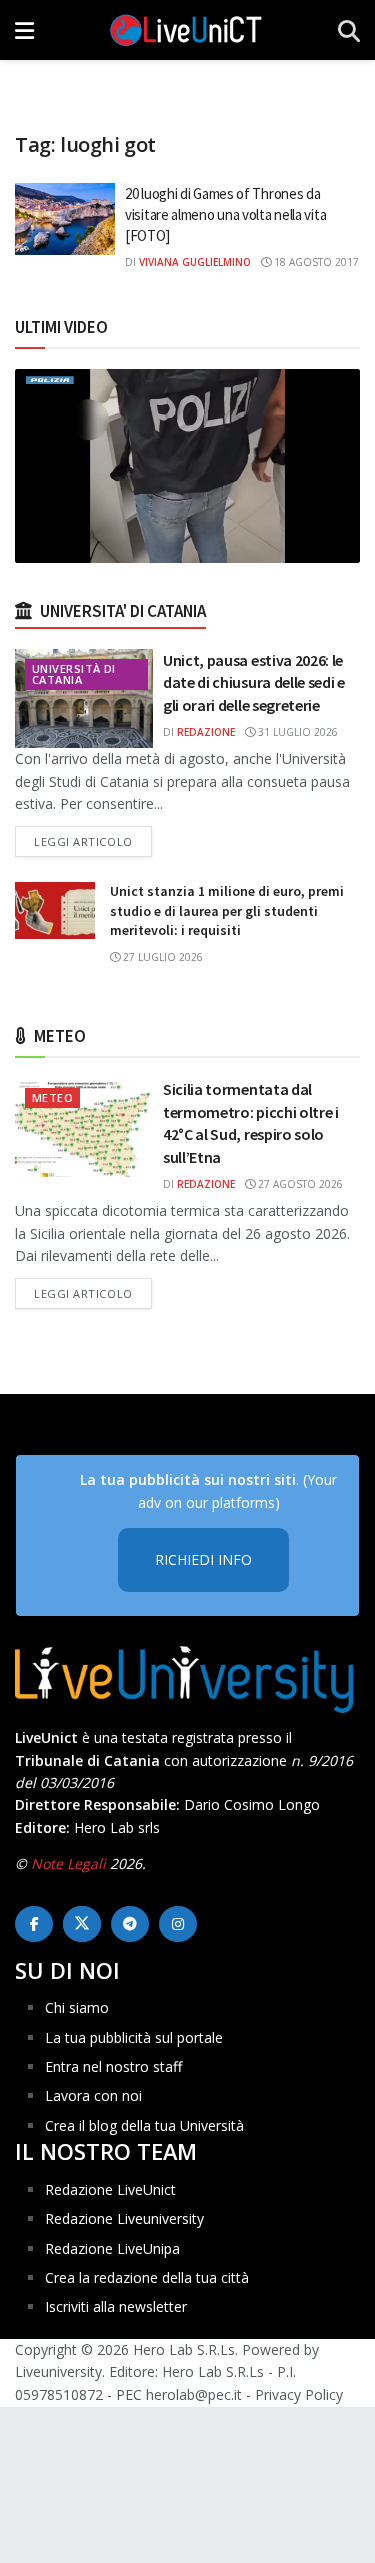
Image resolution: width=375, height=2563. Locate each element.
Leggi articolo (93, 841)
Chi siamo (77, 2007)
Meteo (52, 1097)
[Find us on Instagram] (178, 1924)
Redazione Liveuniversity (124, 2218)
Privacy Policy (299, 2394)
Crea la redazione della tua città (147, 2277)
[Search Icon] (349, 30)
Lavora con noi (93, 2095)
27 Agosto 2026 (299, 1184)
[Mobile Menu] (24, 30)
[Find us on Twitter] (82, 1924)
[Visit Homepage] (186, 30)
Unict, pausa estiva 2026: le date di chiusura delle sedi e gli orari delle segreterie (254, 682)
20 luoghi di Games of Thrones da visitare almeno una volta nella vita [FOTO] (225, 214)
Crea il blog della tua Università (144, 2125)
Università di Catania (74, 674)
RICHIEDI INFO (203, 1559)
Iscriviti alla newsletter (116, 2306)
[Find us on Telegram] (130, 1924)
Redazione (206, 732)
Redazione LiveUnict (110, 2189)
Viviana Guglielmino (195, 262)
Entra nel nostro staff (113, 2066)
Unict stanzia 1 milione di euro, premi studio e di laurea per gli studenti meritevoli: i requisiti (227, 910)
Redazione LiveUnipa (112, 2248)
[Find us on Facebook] (34, 1924)
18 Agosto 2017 (315, 262)
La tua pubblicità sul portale (134, 2037)
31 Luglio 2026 (296, 732)
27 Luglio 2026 (161, 957)
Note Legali (68, 1863)
